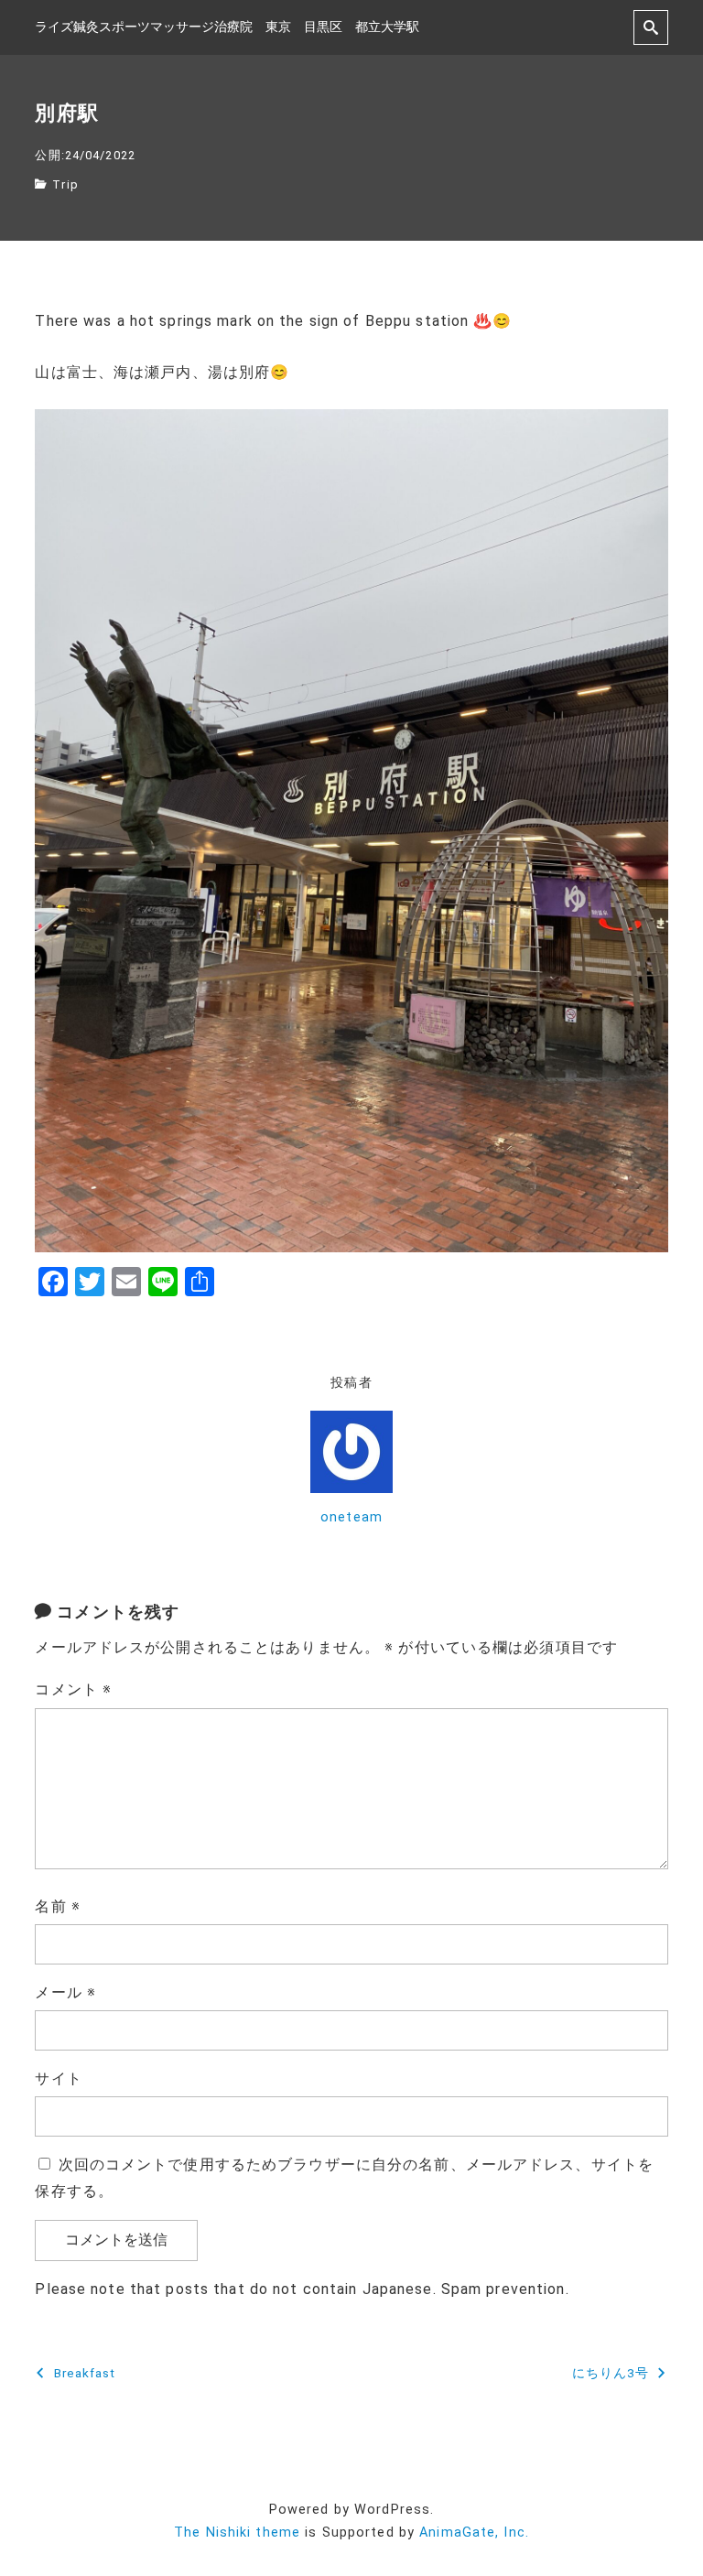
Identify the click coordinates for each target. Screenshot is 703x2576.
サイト (58, 2078)
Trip (65, 184)
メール (65, 1992)
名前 (58, 1906)
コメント (73, 1689)
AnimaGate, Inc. (474, 2533)
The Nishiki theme (237, 2533)
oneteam (351, 1517)
